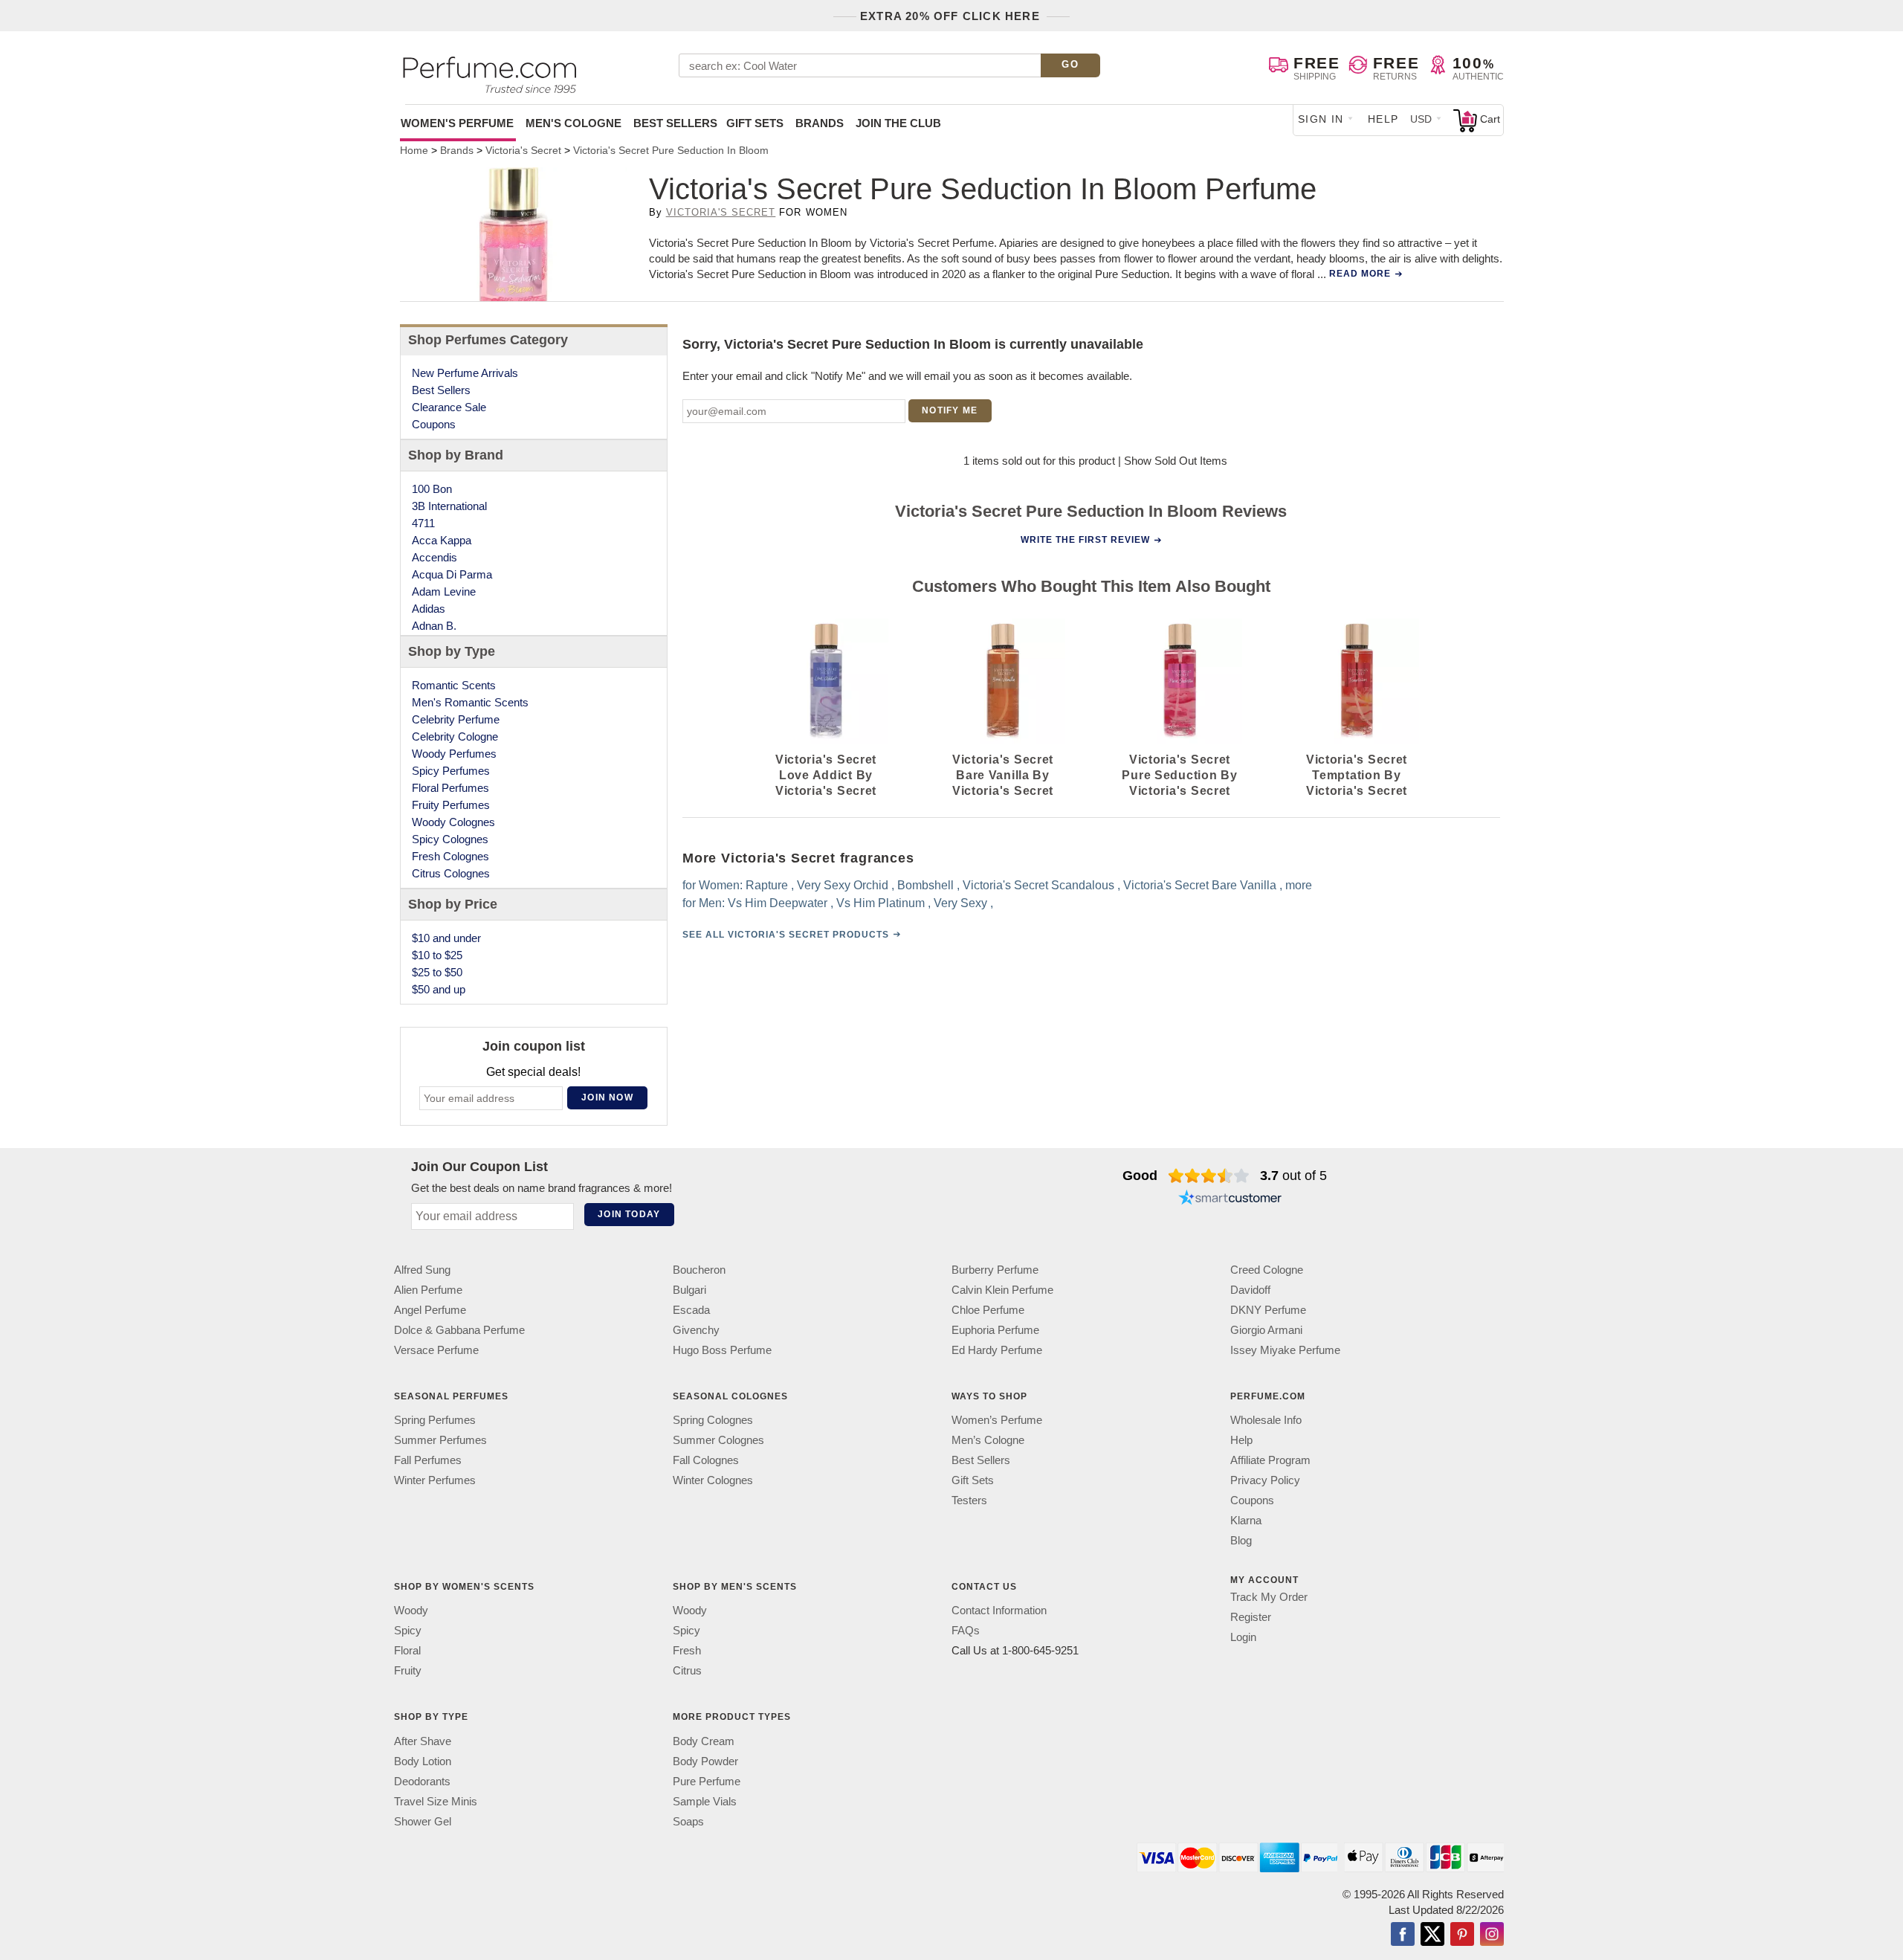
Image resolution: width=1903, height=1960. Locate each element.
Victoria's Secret (721, 212)
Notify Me (950, 410)
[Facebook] (1403, 1935)
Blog (1241, 1540)
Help (1383, 119)
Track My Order (1269, 1597)
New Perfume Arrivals (465, 373)
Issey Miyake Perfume (1285, 1350)
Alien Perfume (428, 1290)
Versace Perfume (436, 1350)
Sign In (1321, 119)
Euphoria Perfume (995, 1330)
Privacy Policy (1265, 1480)
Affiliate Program (1270, 1460)
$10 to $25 (437, 955)
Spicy (408, 1630)
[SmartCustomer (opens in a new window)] (1230, 1199)
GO (1070, 64)
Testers (969, 1500)
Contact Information (999, 1610)
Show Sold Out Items (1176, 461)
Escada (691, 1310)
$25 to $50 (437, 972)
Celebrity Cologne (455, 736)
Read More (1360, 274)
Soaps (688, 1821)
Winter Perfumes (435, 1480)
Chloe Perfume (988, 1310)
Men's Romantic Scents (470, 702)
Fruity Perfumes (451, 805)
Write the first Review (1085, 540)
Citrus (687, 1670)
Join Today (629, 1214)
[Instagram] (1492, 1935)
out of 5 (1293, 1176)
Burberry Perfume (995, 1270)
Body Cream (704, 1741)
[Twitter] (1432, 1935)
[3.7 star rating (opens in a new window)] (1209, 1176)
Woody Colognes (453, 822)
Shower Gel (423, 1821)
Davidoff (1250, 1290)
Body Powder (705, 1761)
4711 (423, 523)
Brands (820, 123)
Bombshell (925, 885)
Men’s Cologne (988, 1440)
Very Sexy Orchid (843, 885)
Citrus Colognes (451, 873)
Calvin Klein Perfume (1002, 1290)
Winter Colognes (713, 1480)
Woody (411, 1610)
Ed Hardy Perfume (997, 1350)
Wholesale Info (1266, 1420)
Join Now (607, 1097)
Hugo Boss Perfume (722, 1350)
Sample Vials (705, 1801)
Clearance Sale (449, 407)
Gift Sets (755, 123)
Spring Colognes (713, 1420)
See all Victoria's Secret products (786, 935)
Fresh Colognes (450, 856)
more (1299, 885)
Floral (407, 1650)
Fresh (687, 1650)
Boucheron (699, 1270)
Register (1251, 1617)
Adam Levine (444, 591)
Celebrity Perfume (456, 719)
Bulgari (689, 1290)
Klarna (1246, 1520)
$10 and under (446, 938)
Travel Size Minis (436, 1801)
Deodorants (422, 1781)
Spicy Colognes (450, 839)
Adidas (429, 609)
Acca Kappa (442, 540)
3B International (449, 506)
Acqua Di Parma (452, 574)
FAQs (966, 1630)
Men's (574, 123)
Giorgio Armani (1266, 1330)
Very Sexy (960, 903)
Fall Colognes (706, 1460)
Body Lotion (423, 1761)
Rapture (767, 885)
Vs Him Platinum (881, 903)
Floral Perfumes (450, 788)
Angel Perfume (430, 1310)
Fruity (408, 1670)
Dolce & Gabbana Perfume (459, 1330)
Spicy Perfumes (451, 771)
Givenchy (696, 1330)
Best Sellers (675, 123)
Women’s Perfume (997, 1420)
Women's (457, 123)
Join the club (898, 123)
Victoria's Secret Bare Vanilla (1200, 885)
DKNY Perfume (1268, 1310)
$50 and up (439, 989)
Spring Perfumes (435, 1420)
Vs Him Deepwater (778, 903)
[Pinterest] (1462, 1935)
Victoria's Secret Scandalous (1038, 885)
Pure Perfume (707, 1781)
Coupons (434, 424)
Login (1243, 1637)
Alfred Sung (422, 1270)
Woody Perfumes (454, 754)
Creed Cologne (1267, 1270)
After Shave (423, 1741)
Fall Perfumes (428, 1460)
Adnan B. (434, 626)
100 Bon (432, 489)
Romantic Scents (454, 685)
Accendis (434, 557)
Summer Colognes (718, 1440)
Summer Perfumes (440, 1440)
